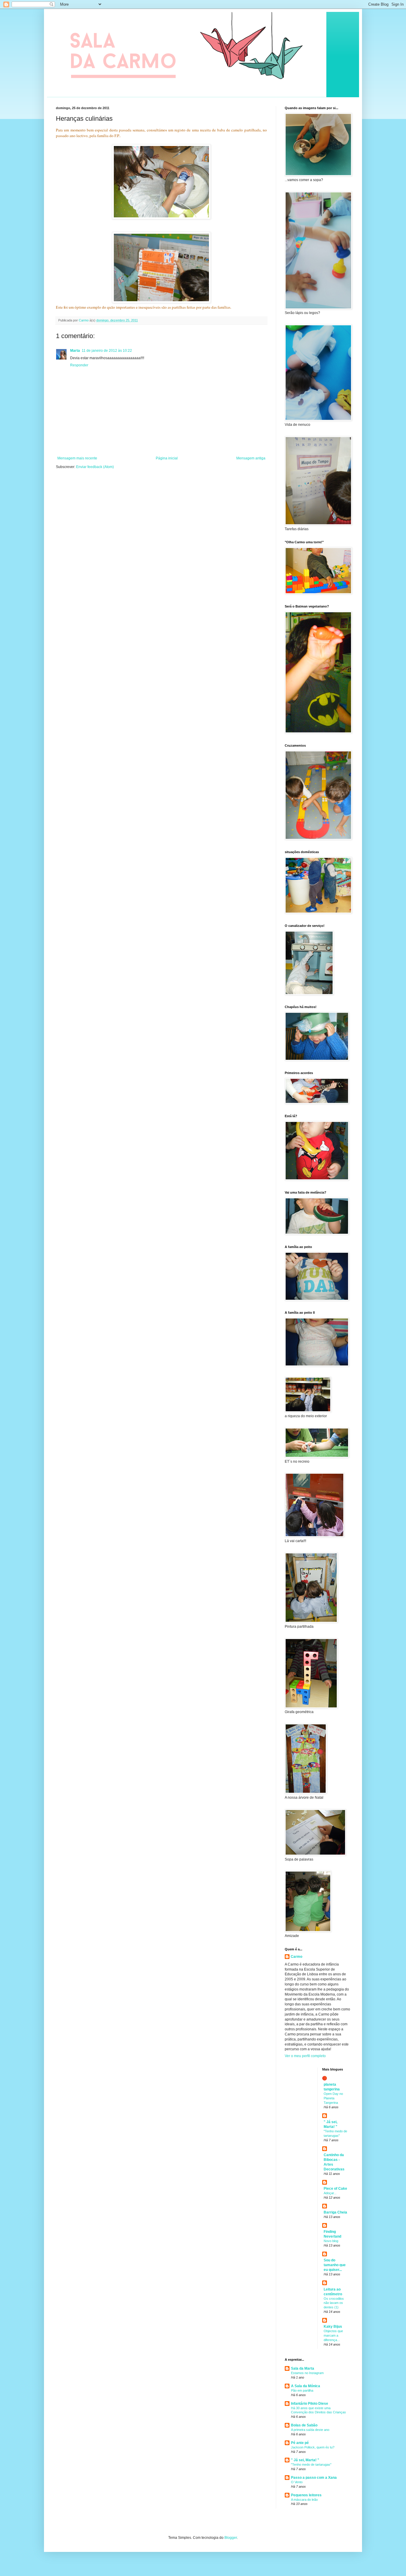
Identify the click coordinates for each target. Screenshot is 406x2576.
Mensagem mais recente (77, 458)
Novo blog (331, 2241)
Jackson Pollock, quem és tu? (313, 2447)
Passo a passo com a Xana (314, 2478)
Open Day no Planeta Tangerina (333, 2098)
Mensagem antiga (251, 458)
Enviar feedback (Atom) (95, 467)
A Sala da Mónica (306, 2386)
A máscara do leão (304, 2500)
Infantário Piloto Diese (310, 2404)
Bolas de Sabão (304, 2425)
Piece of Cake (335, 2189)
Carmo (296, 1957)
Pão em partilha (302, 2390)
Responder (79, 365)
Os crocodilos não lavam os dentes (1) (334, 2303)
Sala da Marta (303, 2368)
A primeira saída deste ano (310, 2430)
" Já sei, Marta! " (305, 2460)
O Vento (297, 2482)
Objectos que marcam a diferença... (333, 2335)
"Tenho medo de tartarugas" (311, 2464)
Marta (75, 351)
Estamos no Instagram (307, 2373)
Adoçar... (330, 2193)
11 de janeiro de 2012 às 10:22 (107, 351)
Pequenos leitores (306, 2495)
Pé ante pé (300, 2443)
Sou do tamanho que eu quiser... (335, 2265)
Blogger (231, 2538)
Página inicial (167, 458)
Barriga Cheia (335, 2212)
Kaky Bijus (333, 2327)
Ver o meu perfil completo (305, 2056)
